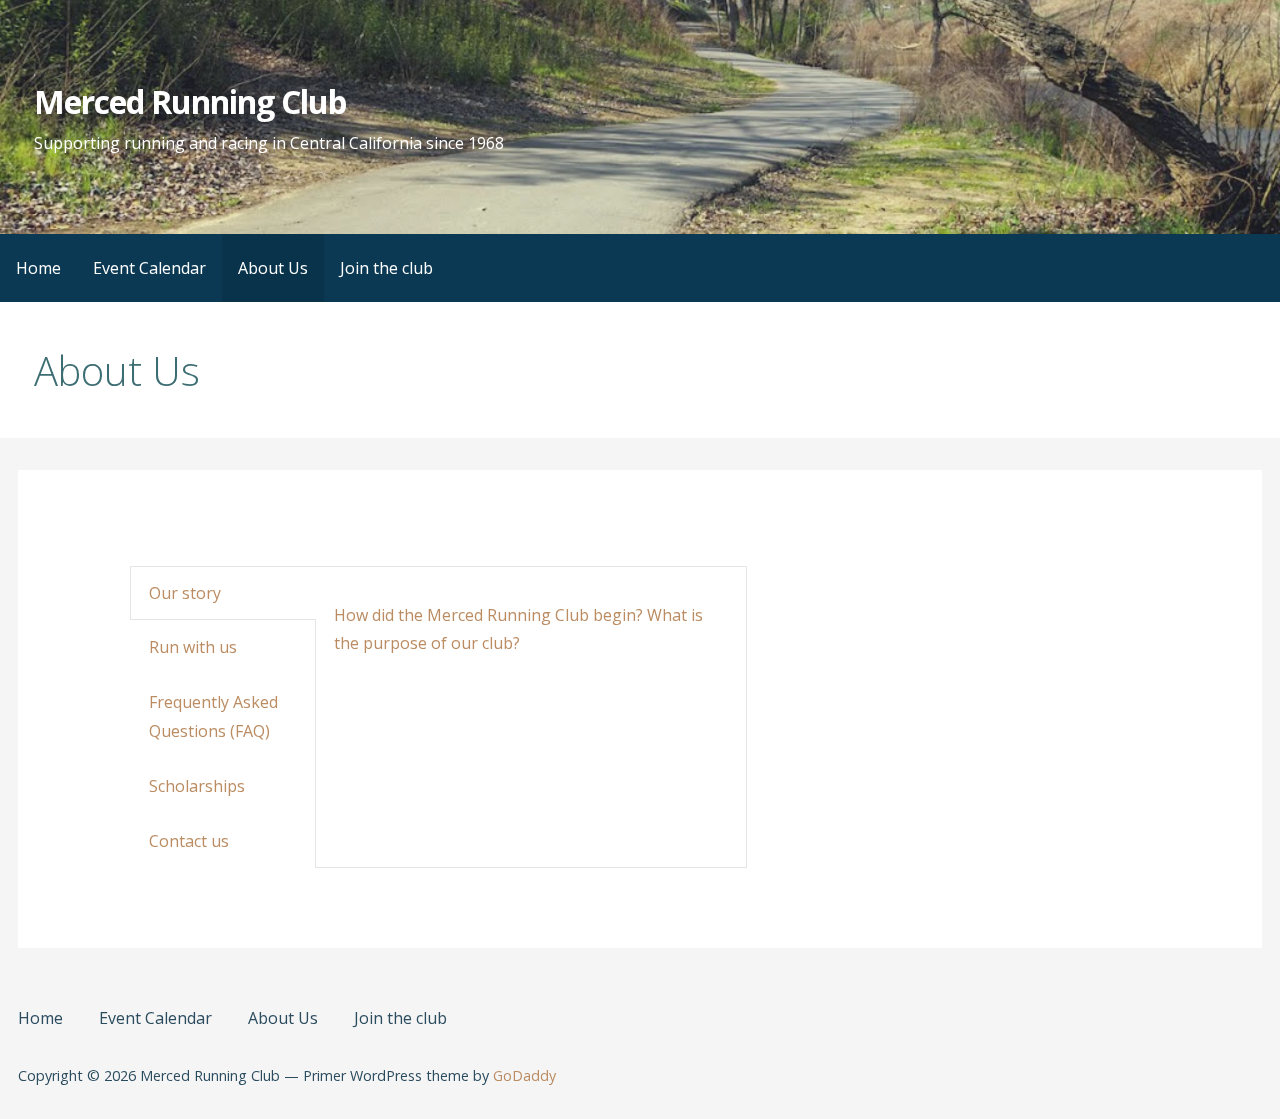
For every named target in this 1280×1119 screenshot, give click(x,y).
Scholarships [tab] (197, 786)
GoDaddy (524, 1075)
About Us (273, 268)
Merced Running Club (190, 101)
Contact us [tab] (189, 841)
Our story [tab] (185, 593)
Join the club (386, 268)
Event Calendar (149, 268)
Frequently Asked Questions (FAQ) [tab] (213, 716)
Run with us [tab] (193, 647)
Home (38, 268)
